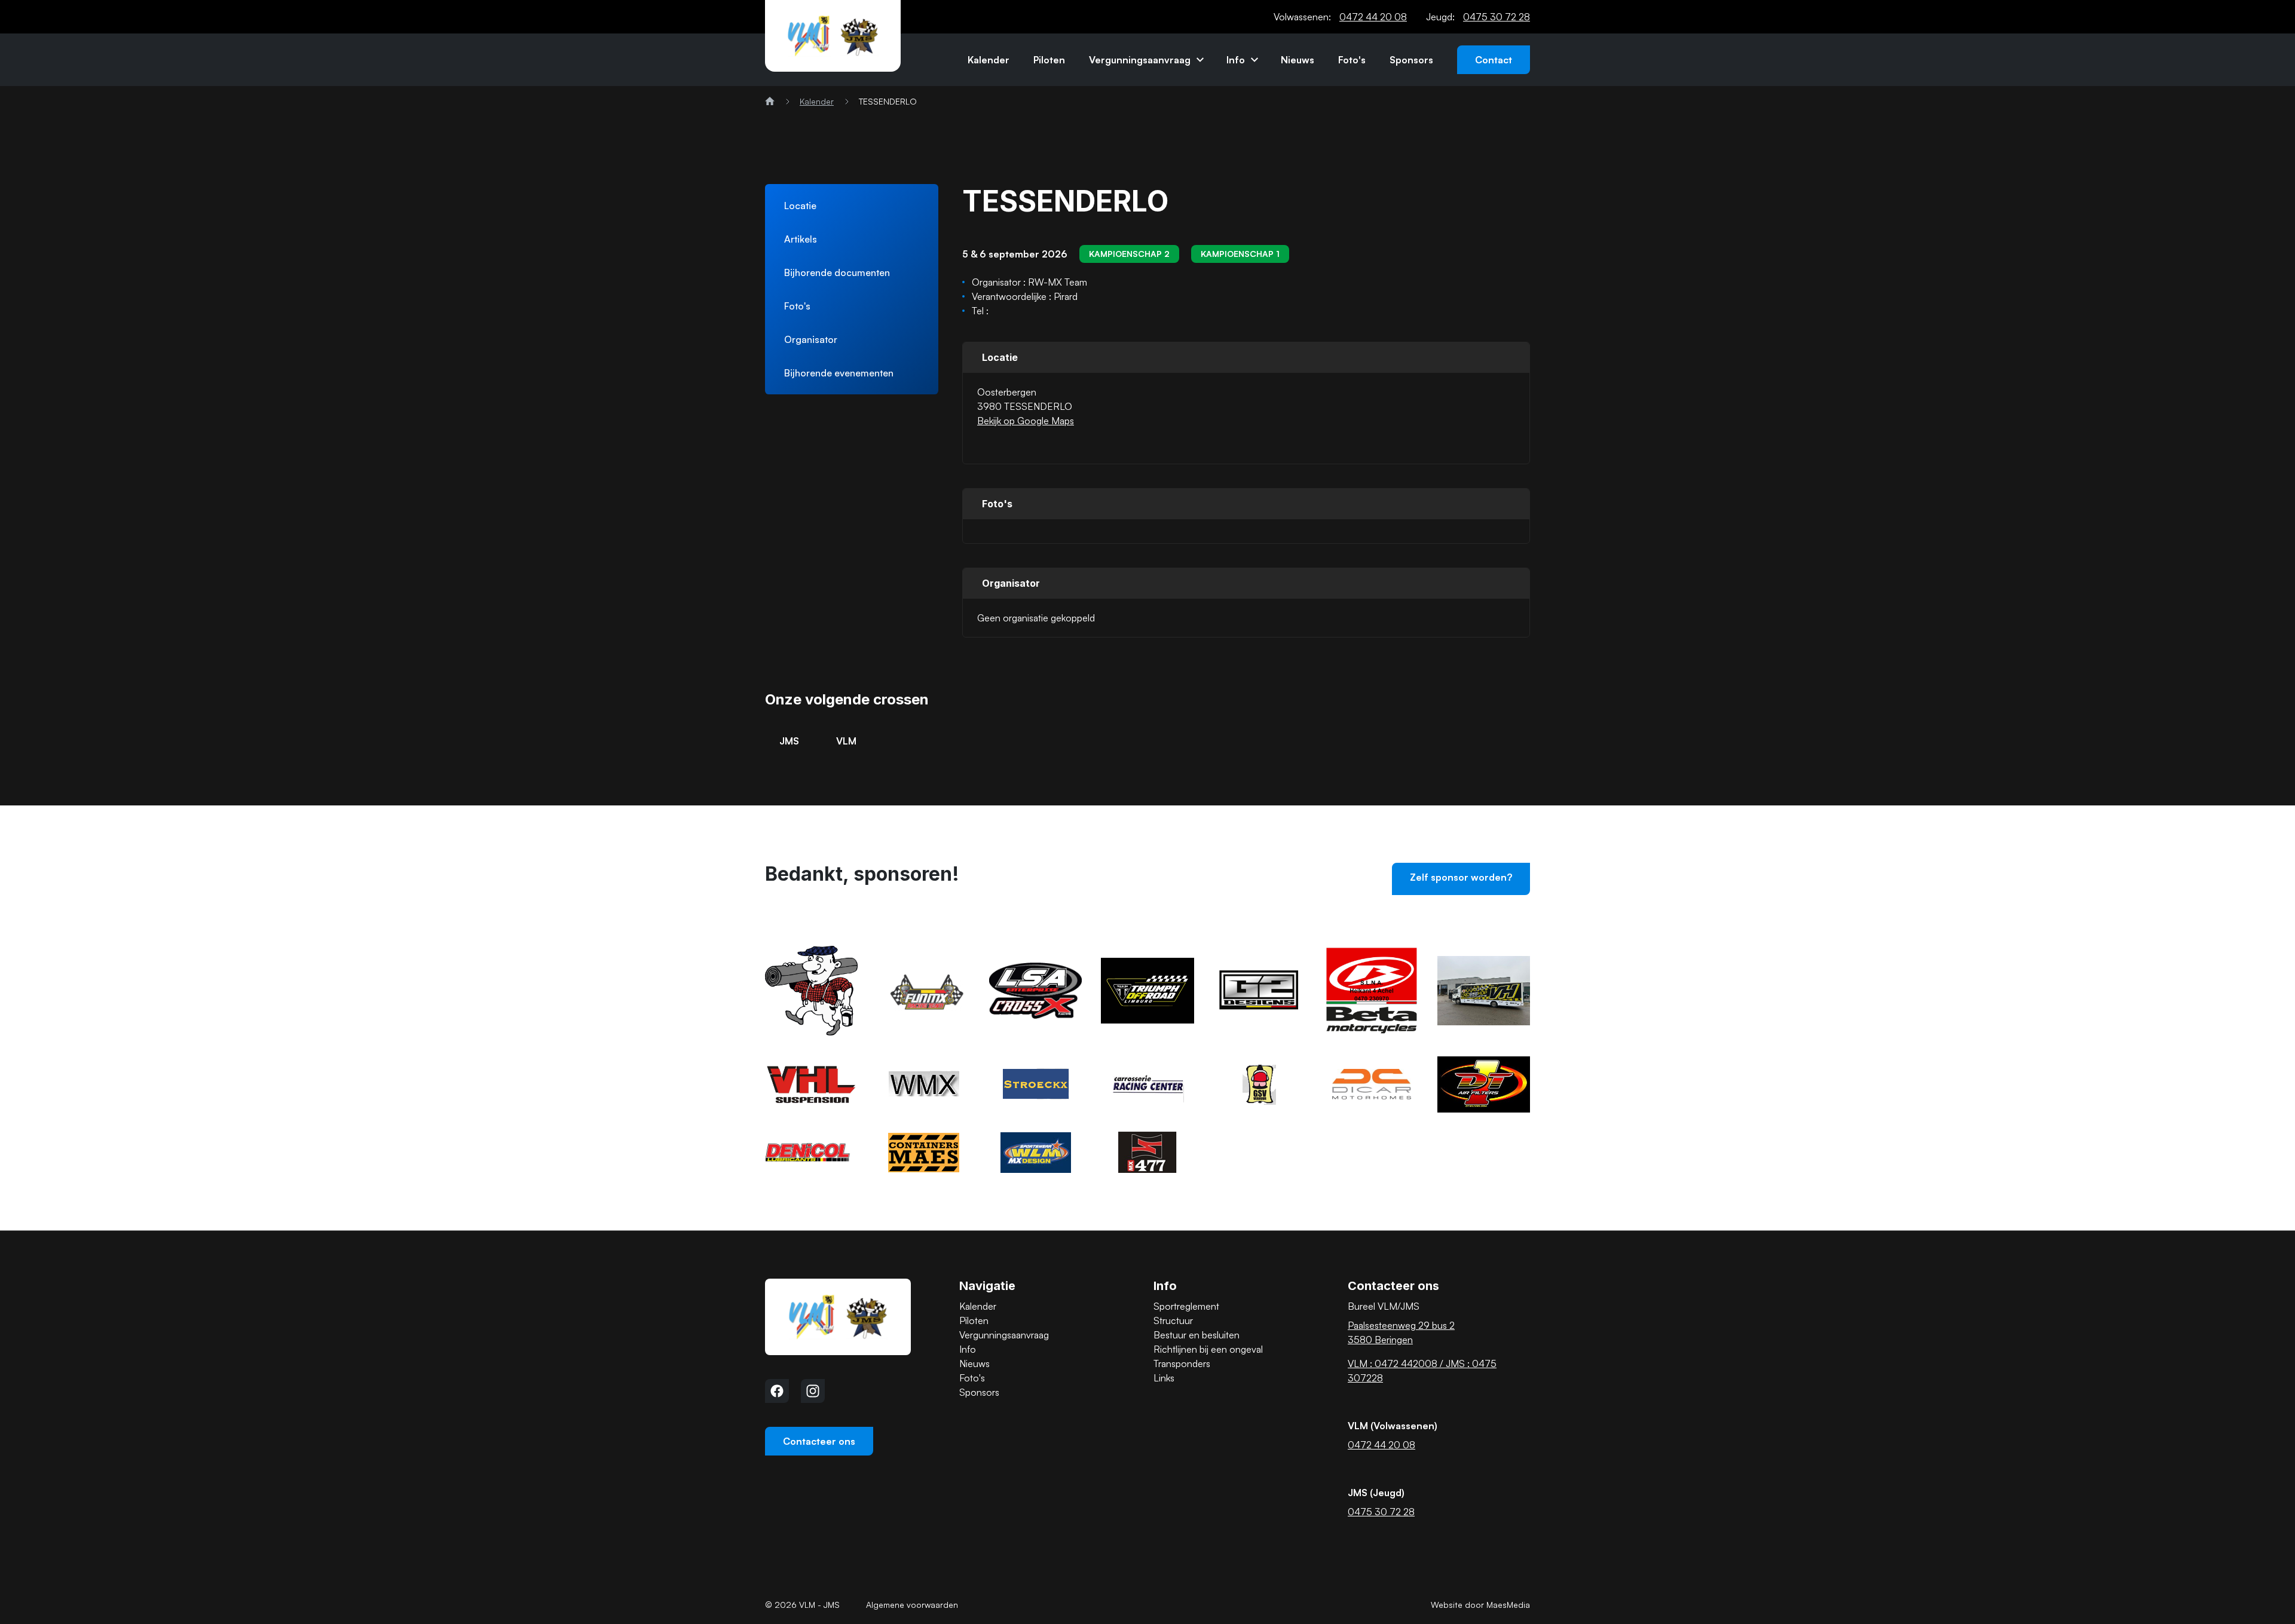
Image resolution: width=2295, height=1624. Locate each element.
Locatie (800, 206)
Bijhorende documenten (837, 272)
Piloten (1049, 60)
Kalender (989, 60)
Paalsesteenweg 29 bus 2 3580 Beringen (1401, 1332)
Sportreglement (1186, 1306)
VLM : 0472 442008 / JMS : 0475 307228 (1422, 1371)
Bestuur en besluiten (1197, 1335)
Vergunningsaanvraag (1140, 60)
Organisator (811, 339)
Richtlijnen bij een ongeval (1208, 1349)
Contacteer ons (819, 1441)
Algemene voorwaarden (912, 1605)
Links (1164, 1378)
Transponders (1182, 1363)
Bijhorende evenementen (839, 373)
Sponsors (1411, 60)
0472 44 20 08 (1373, 17)
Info (1236, 60)
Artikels (801, 239)
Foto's (1352, 60)
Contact (1494, 60)
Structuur (1173, 1320)
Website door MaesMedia (1480, 1605)
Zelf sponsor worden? (1461, 877)
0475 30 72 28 (1497, 17)
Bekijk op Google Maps (1026, 421)
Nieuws (1298, 60)
